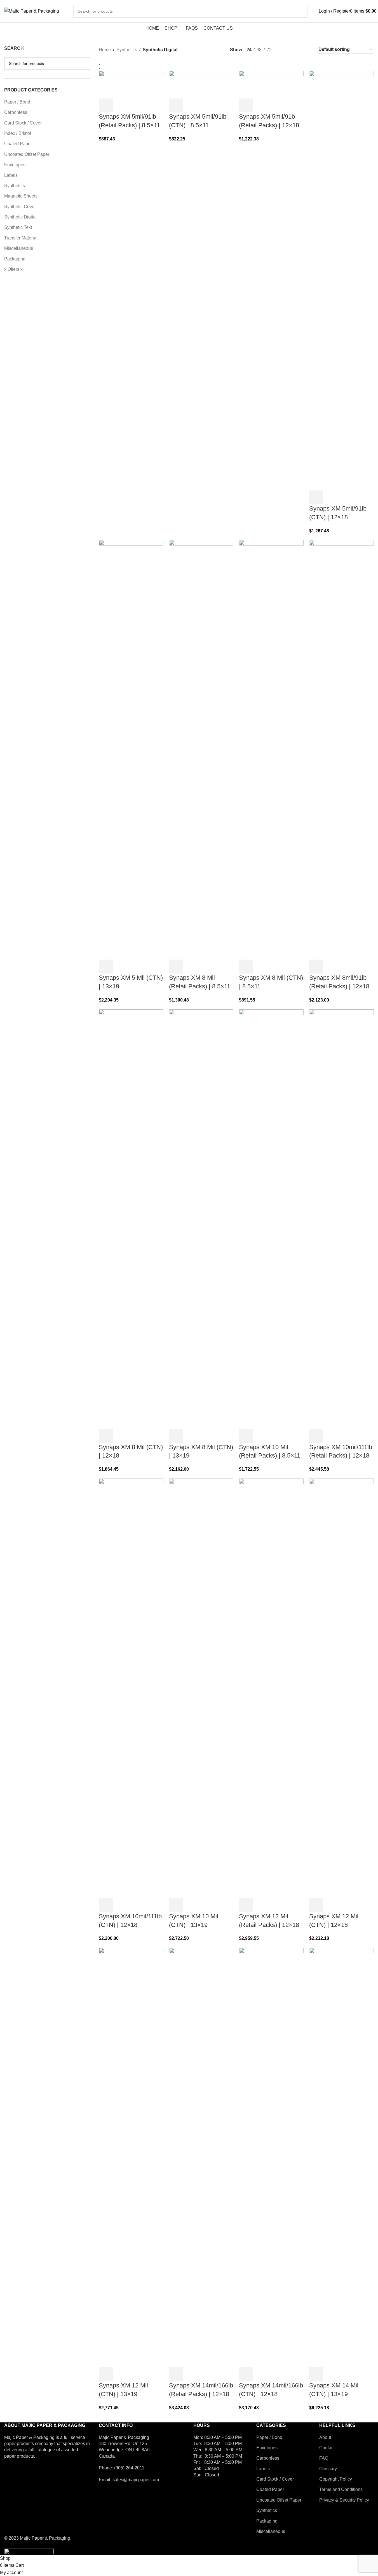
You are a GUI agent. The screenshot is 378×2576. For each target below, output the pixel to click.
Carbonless (16, 112)
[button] (106, 105)
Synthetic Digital (20, 217)
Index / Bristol (18, 133)
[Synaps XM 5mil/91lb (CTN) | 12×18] (341, 280)
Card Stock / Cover (23, 123)
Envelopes (15, 165)
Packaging (15, 259)
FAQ (324, 2458)
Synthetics (15, 186)
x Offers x (13, 269)
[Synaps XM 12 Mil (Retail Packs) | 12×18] (271, 1688)
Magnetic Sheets (21, 196)
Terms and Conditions (341, 2489)
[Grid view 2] (285, 50)
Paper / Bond (17, 102)
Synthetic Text (18, 227)
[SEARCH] (301, 11)
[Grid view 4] (306, 50)
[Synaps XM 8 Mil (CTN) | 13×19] (201, 1219)
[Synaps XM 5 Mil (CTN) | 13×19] (131, 750)
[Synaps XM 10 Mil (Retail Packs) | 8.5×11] (271, 1219)
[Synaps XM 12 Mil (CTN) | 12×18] (341, 1688)
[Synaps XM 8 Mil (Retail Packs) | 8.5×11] (201, 750)
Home (105, 50)
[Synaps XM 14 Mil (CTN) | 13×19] (341, 2157)
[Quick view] (121, 105)
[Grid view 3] (296, 50)
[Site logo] (32, 11)
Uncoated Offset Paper (27, 154)
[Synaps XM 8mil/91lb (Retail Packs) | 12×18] (341, 750)
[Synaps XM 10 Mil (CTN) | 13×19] (201, 1688)
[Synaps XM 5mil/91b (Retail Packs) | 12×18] (271, 84)
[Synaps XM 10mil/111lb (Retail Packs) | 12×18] (341, 1219)
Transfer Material (21, 238)
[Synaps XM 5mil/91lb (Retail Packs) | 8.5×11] (131, 84)
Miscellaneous (19, 248)
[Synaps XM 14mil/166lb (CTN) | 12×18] (271, 2157)
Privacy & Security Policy (344, 2500)
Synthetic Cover (20, 207)
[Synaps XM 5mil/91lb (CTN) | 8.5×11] (201, 84)
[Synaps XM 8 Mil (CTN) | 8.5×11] (271, 750)
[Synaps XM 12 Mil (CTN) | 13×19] (131, 2157)
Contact (327, 2448)
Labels (11, 175)
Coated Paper (18, 144)
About (325, 2437)
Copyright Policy (336, 2479)
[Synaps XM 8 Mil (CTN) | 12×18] (131, 1219)
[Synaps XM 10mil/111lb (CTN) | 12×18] (131, 1688)
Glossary (328, 2469)
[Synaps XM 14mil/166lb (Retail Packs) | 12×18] (201, 2157)
